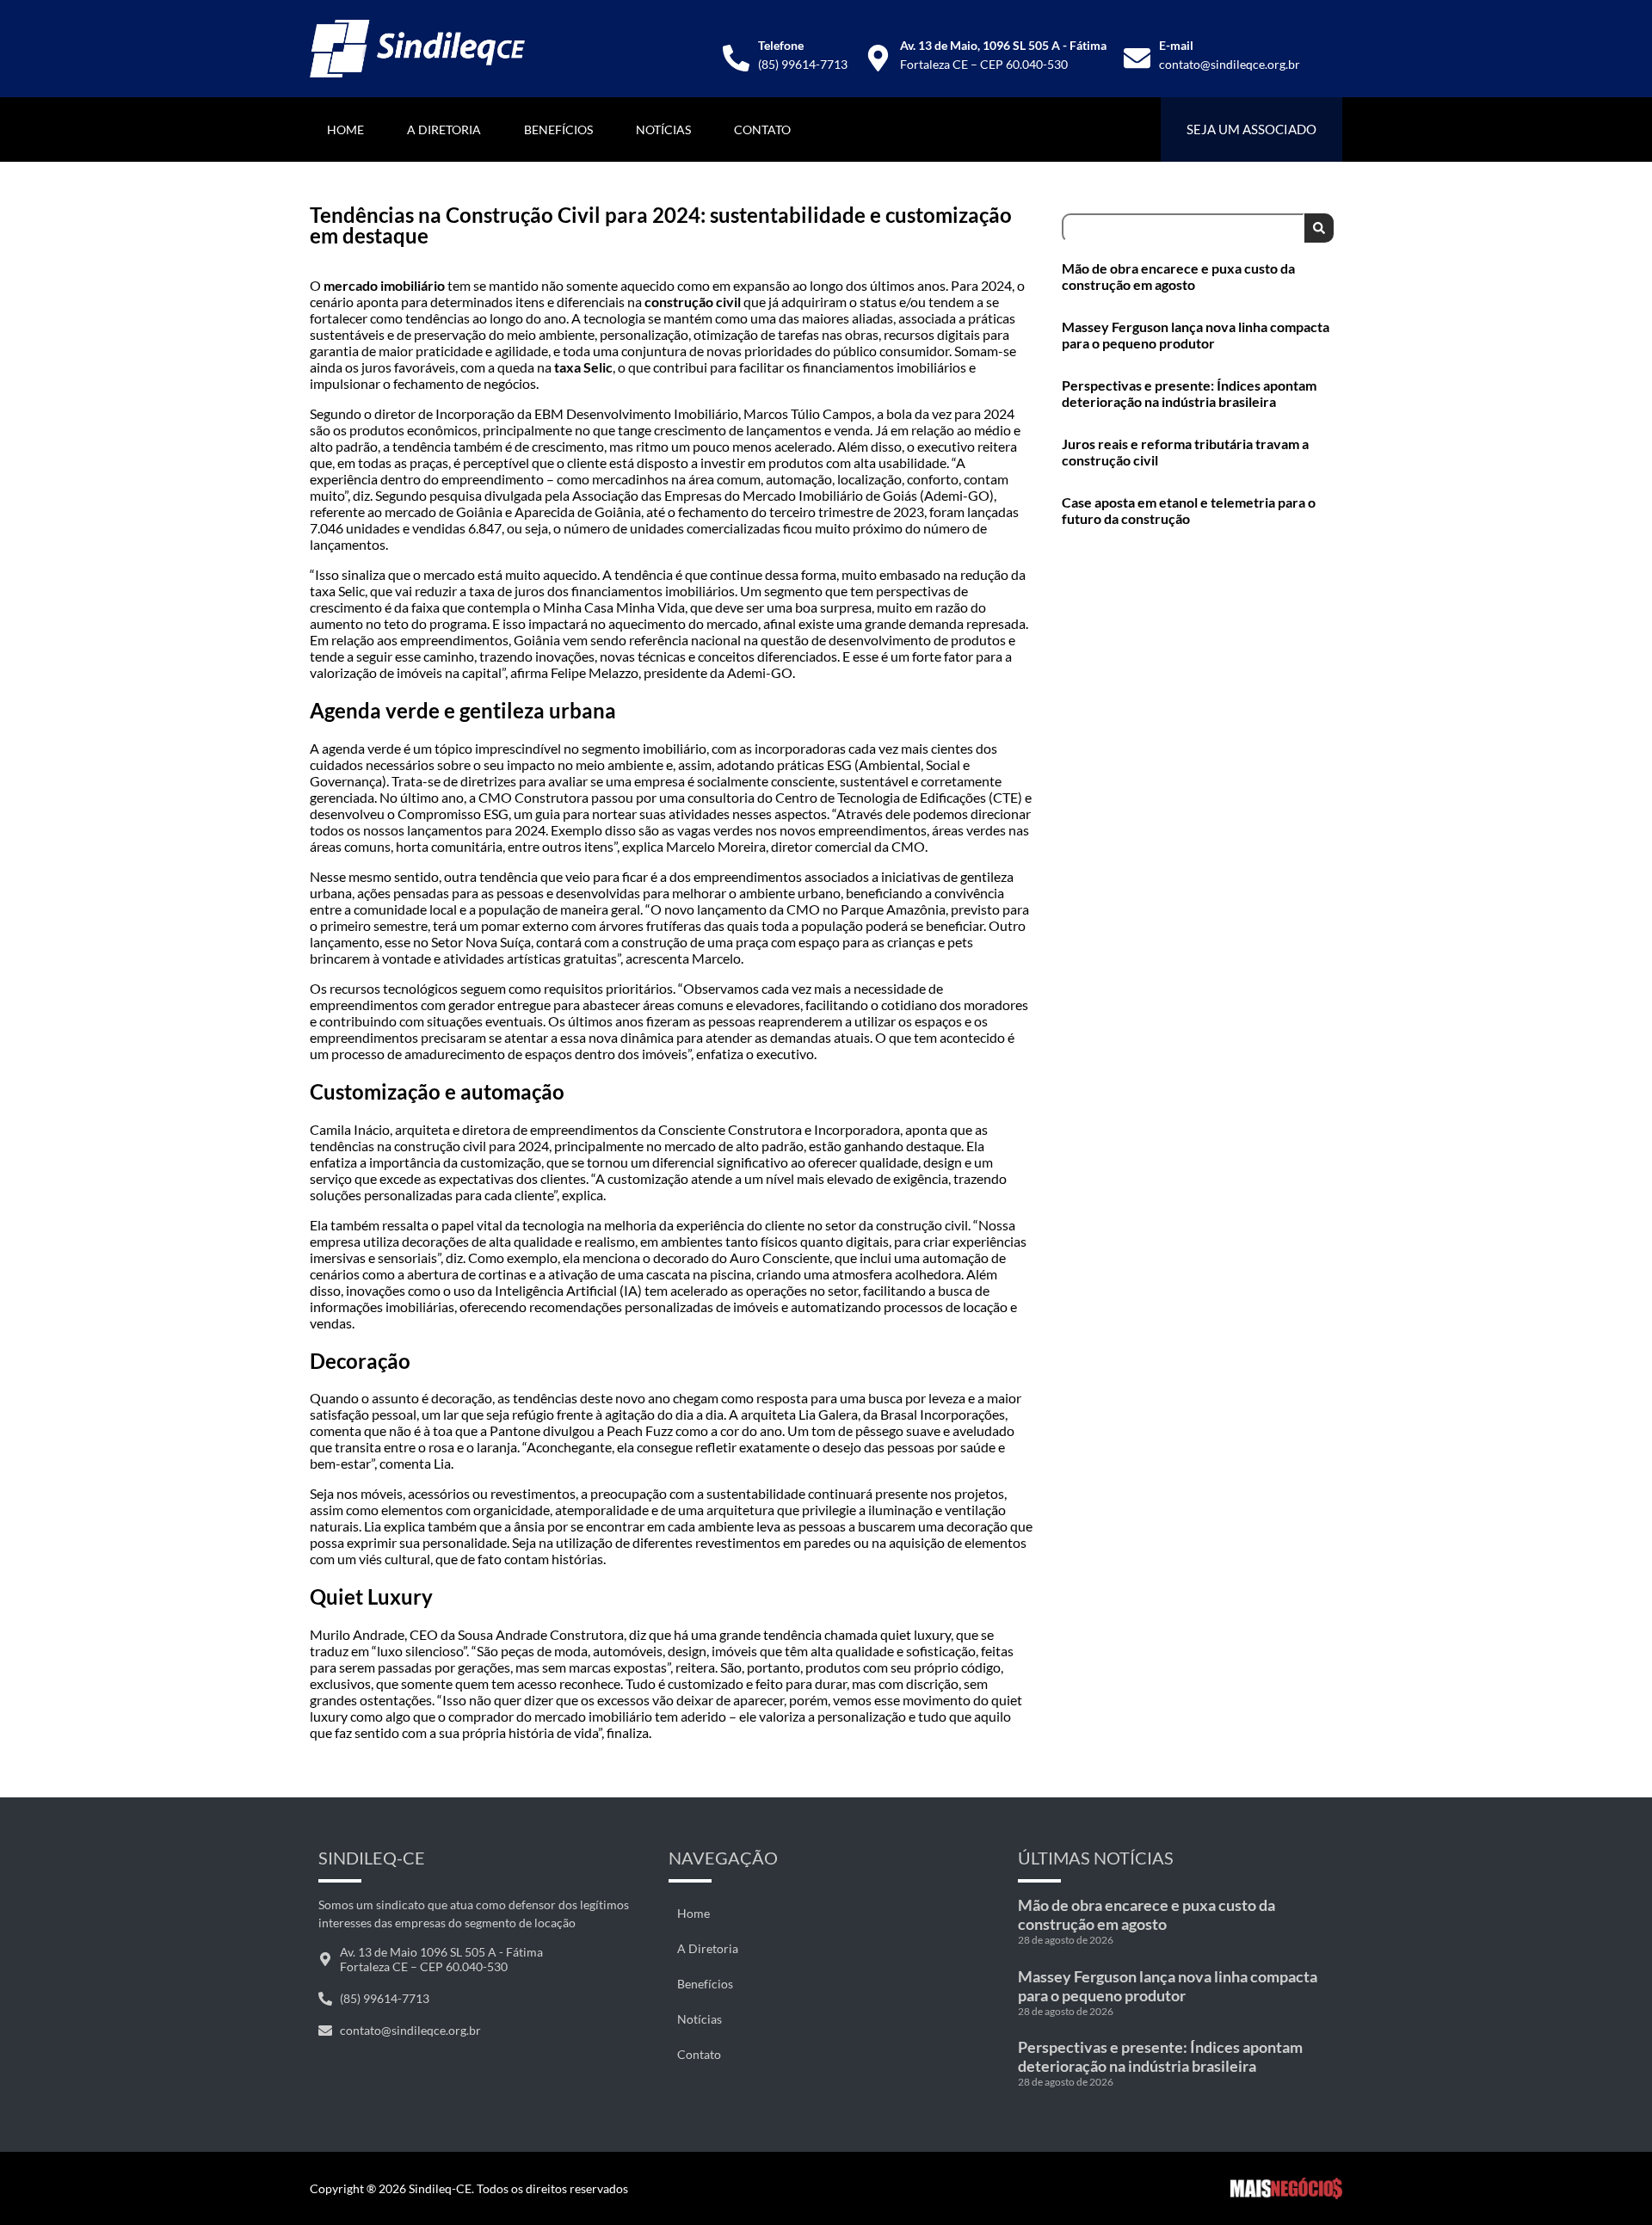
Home (345, 129)
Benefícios (558, 129)
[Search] (1319, 228)
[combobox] (1183, 228)
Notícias (663, 129)
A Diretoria (444, 129)
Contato (762, 129)
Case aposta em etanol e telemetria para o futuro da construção (1189, 510)
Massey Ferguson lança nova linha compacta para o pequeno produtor (1196, 335)
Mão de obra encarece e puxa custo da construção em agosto (1178, 276)
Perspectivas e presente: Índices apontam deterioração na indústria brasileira (1189, 393)
